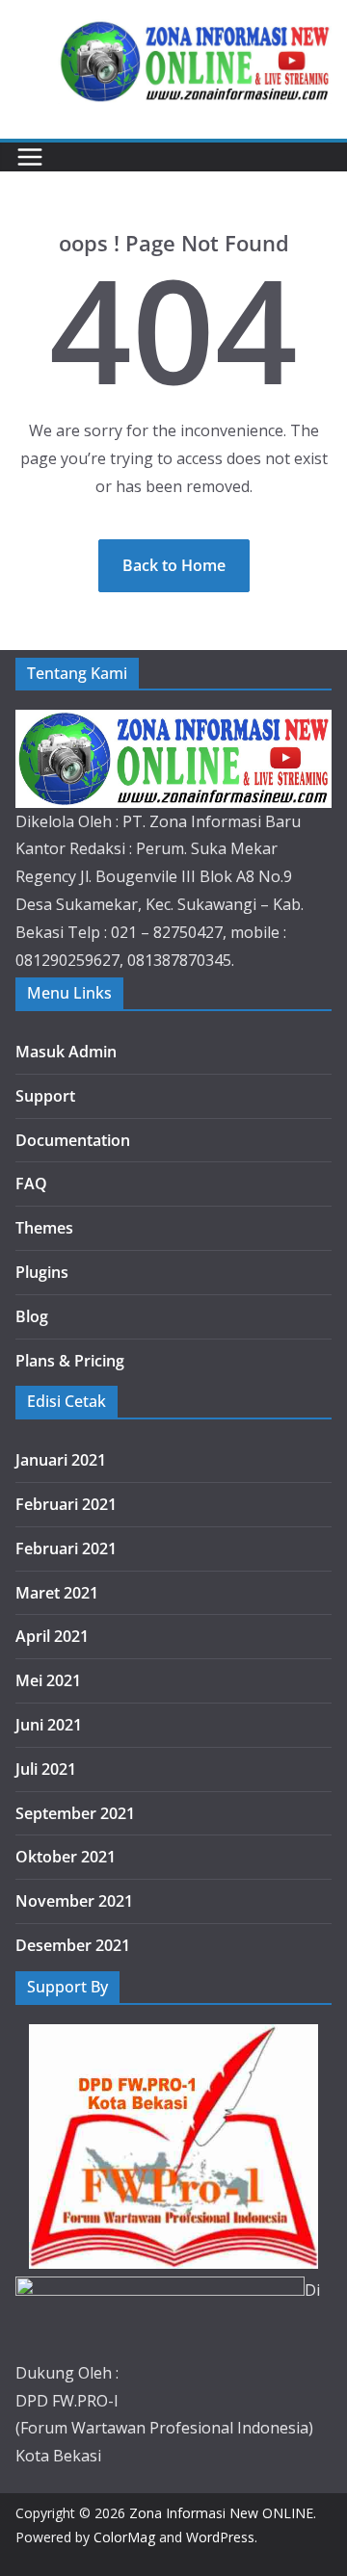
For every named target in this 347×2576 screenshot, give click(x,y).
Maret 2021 (57, 1593)
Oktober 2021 (66, 1857)
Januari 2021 (61, 1460)
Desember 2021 (73, 1945)
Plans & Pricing (70, 1361)
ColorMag (124, 2537)
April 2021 (52, 1636)
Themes (44, 1228)
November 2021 (74, 1901)
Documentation (73, 1140)
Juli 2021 (46, 1769)
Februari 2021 (66, 1504)
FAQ (31, 1184)
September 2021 (75, 1813)
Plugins (42, 1272)
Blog (32, 1316)
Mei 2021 (48, 1680)
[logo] (173, 723)
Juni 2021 (49, 1725)
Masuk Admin (66, 1052)
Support (45, 1096)
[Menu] (30, 157)
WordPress (220, 2537)
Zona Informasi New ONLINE (221, 2513)
